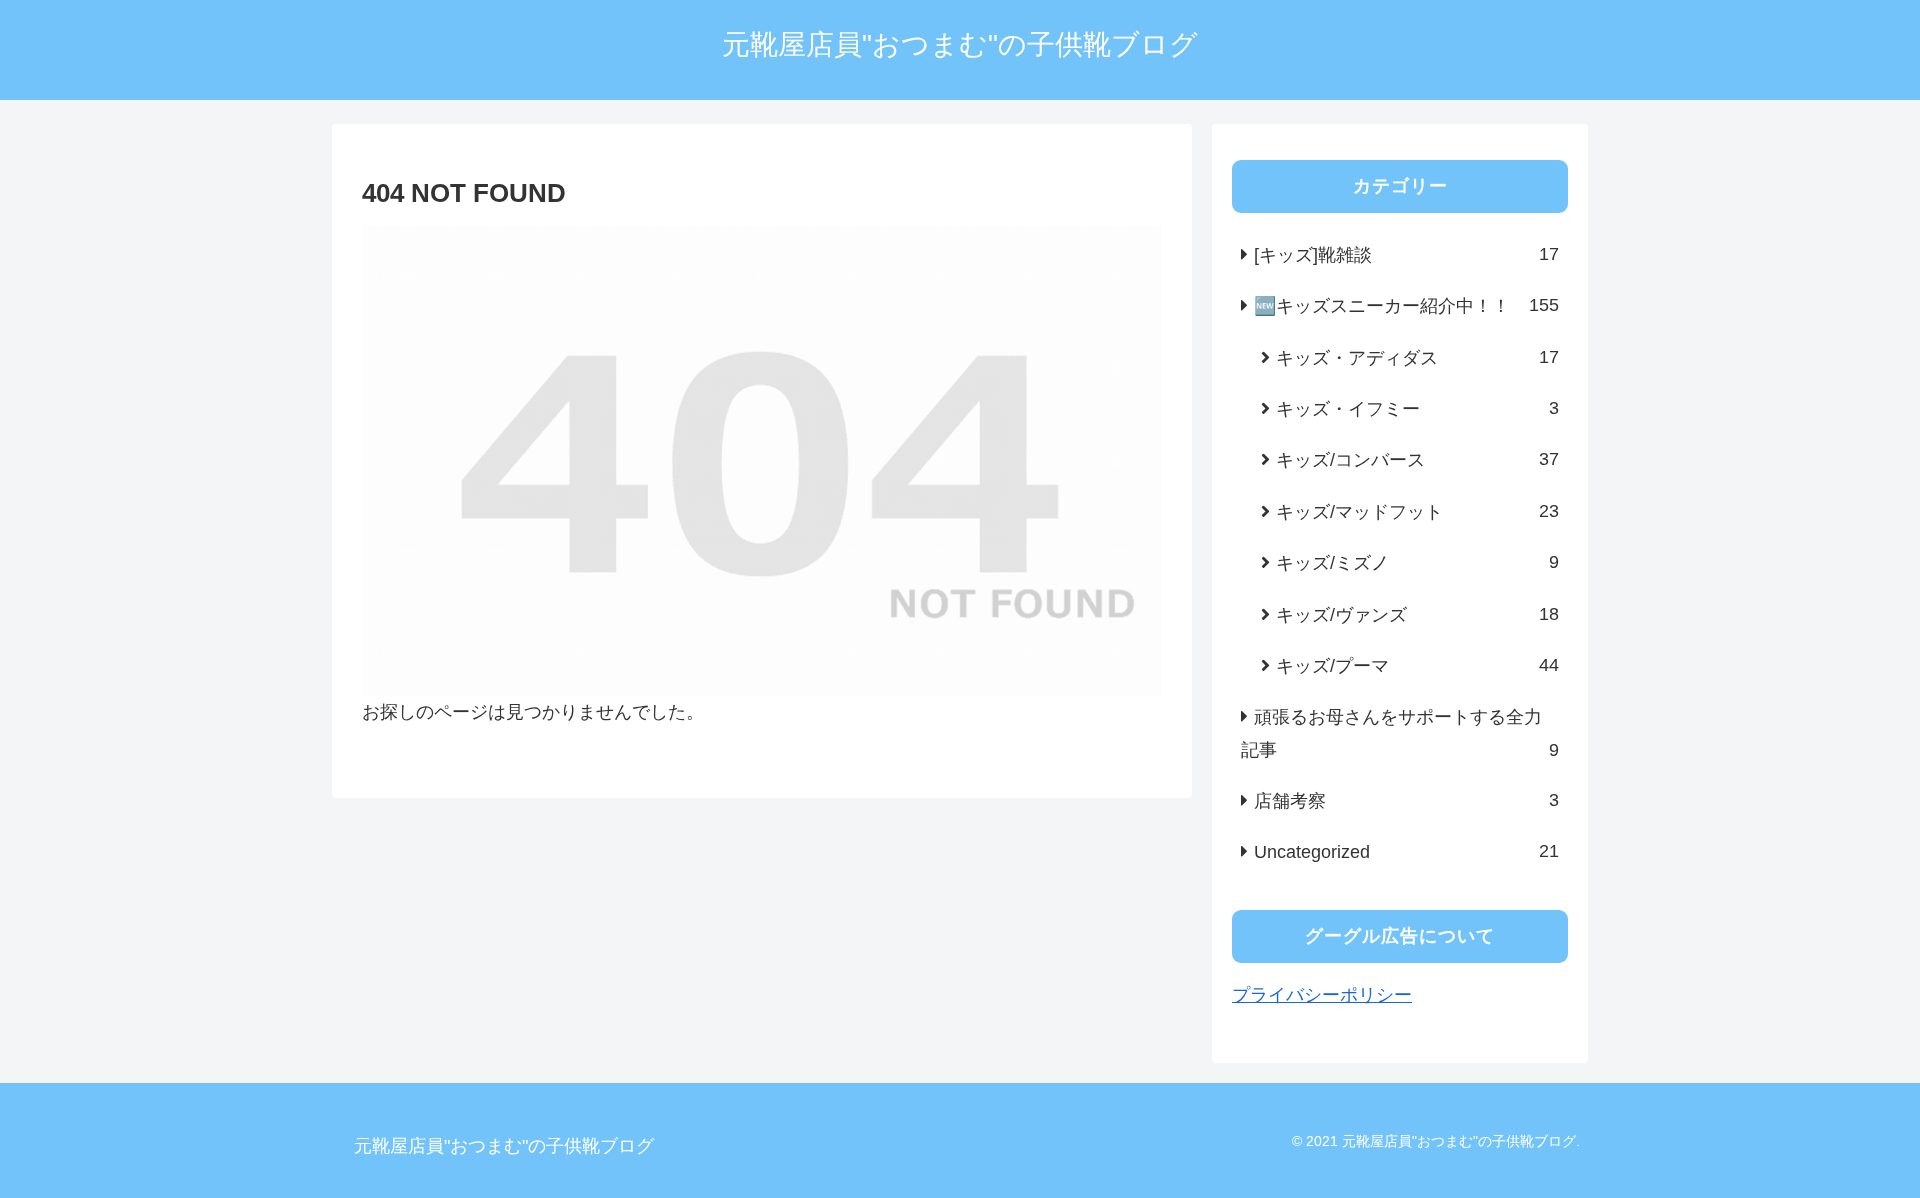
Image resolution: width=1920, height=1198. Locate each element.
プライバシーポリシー (1322, 995)
